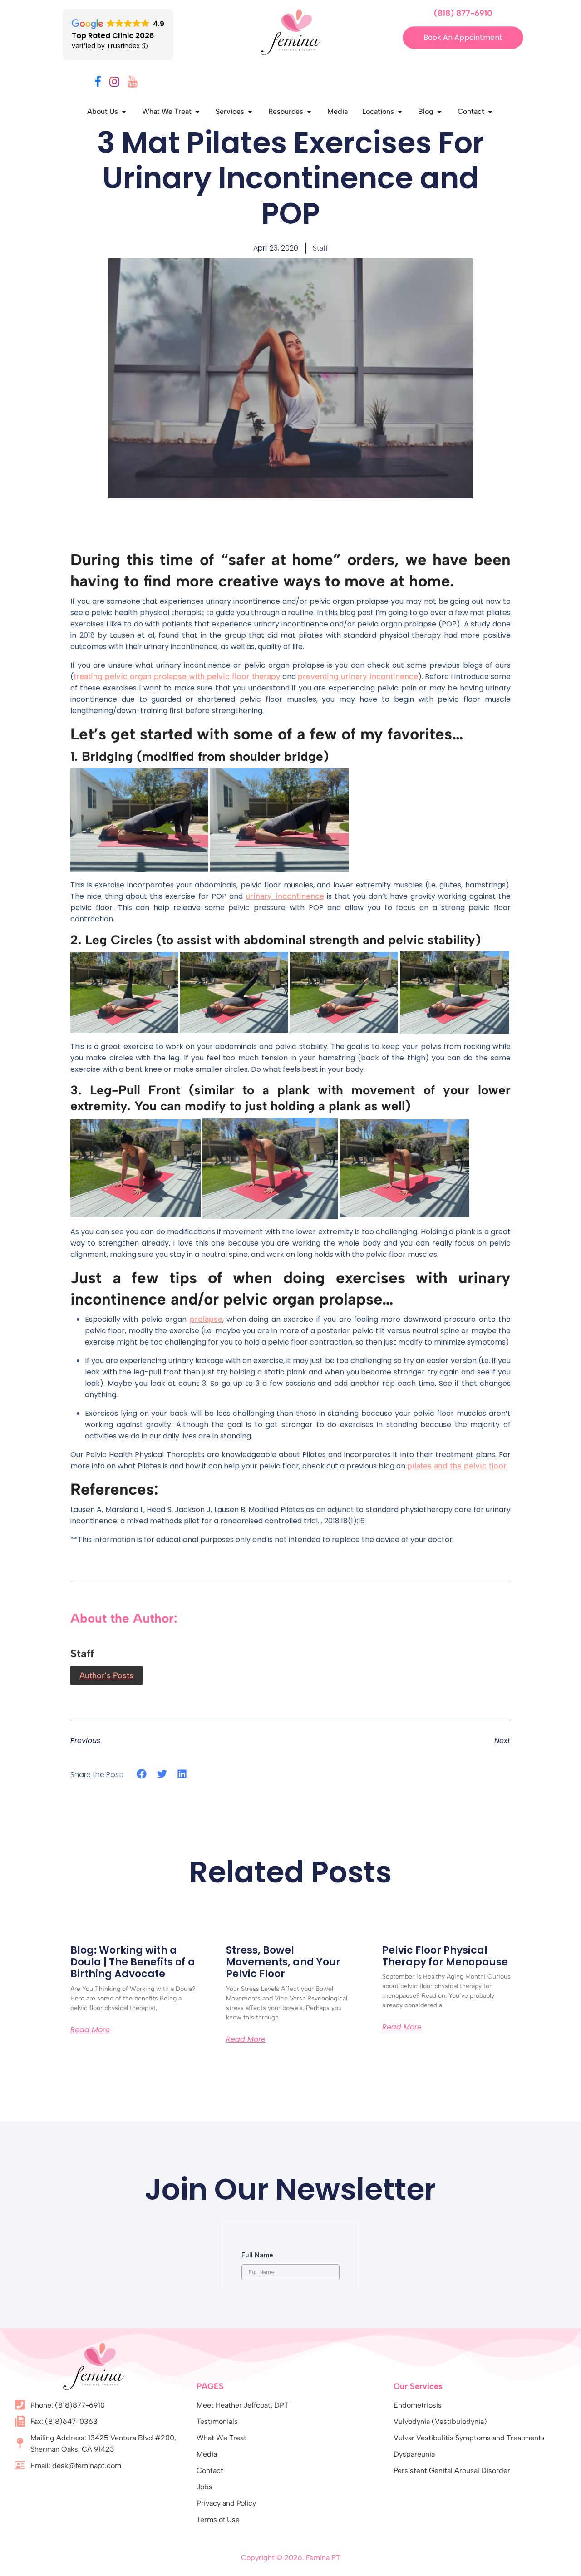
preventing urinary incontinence (358, 676)
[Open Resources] (309, 112)
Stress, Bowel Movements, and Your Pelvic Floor (283, 1962)
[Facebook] (98, 83)
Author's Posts (106, 1675)
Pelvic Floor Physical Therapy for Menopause (445, 1956)
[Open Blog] (439, 112)
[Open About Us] (124, 112)
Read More (90, 2030)
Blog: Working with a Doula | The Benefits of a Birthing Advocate (133, 1962)
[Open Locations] (400, 112)
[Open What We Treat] (197, 112)
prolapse (206, 1319)
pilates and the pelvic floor (457, 1466)
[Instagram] (114, 83)
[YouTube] (133, 83)
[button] (142, 1774)
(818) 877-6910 (463, 13)
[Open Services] (250, 112)
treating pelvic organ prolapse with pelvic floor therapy (177, 676)
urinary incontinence (285, 896)
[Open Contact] (490, 112)
